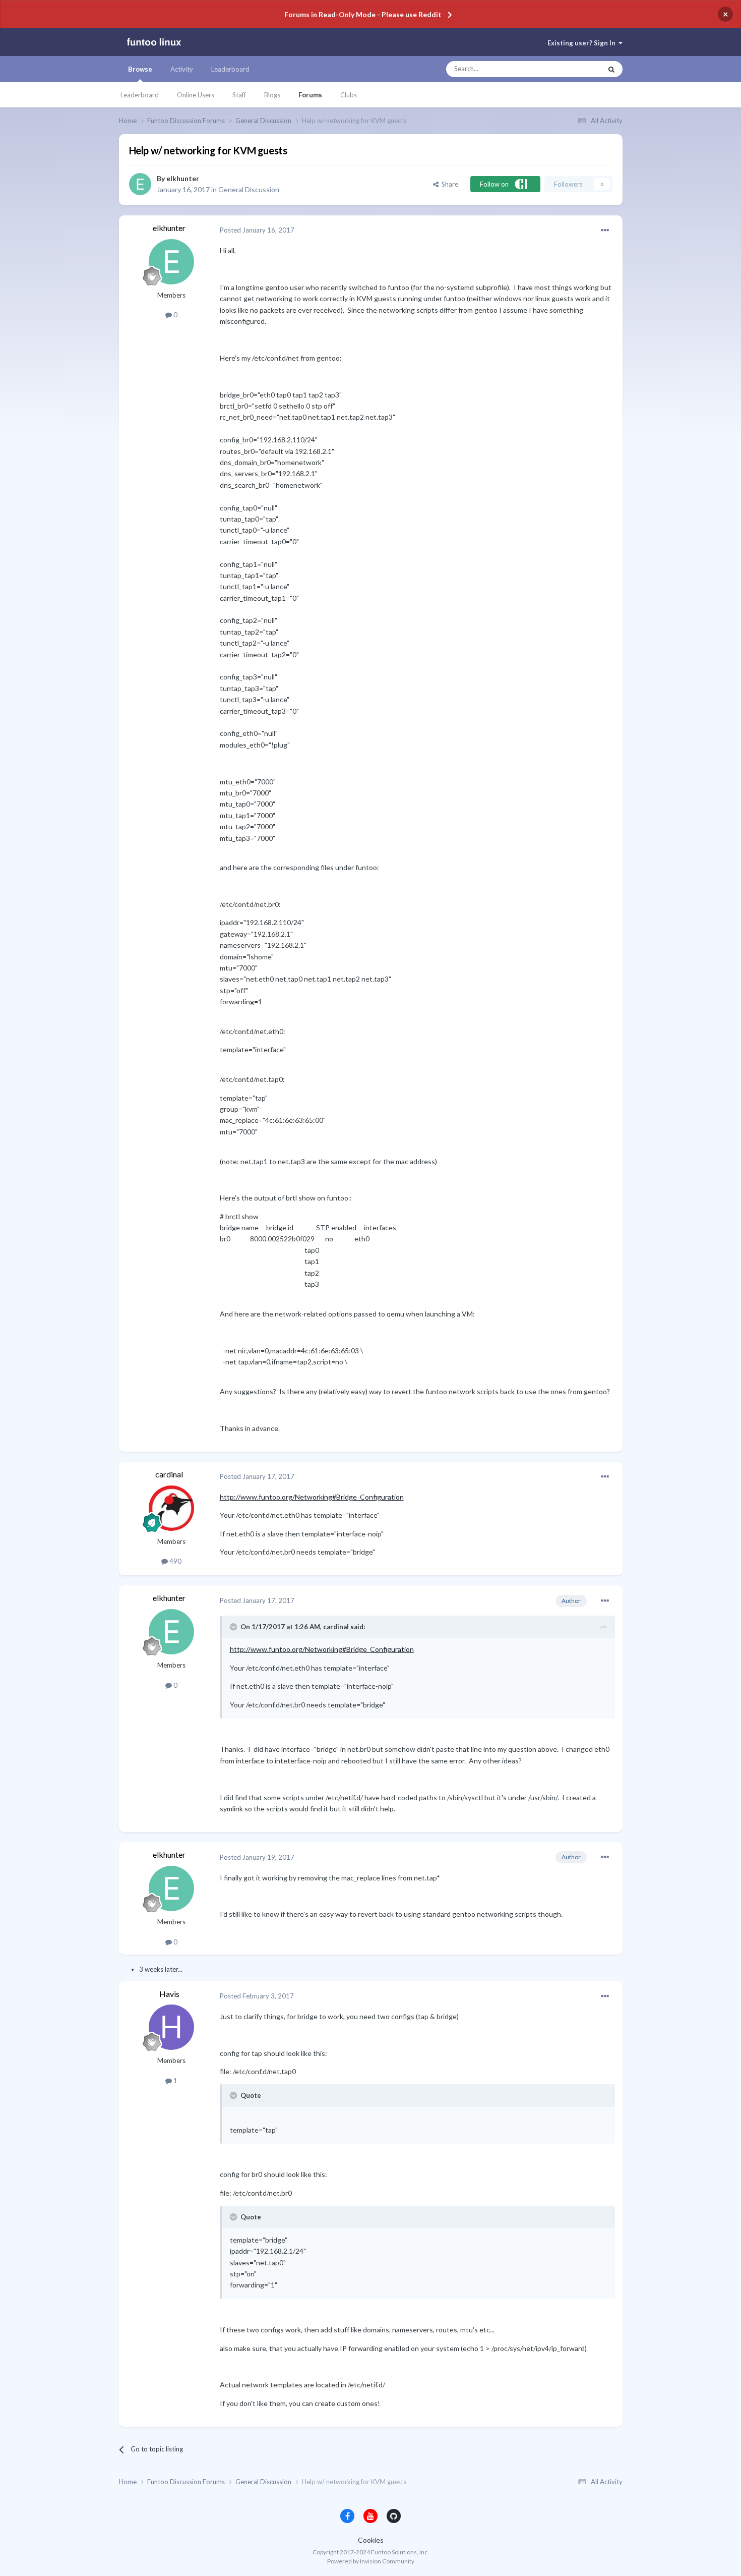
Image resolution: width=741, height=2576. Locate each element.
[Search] (611, 69)
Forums (310, 95)
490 (175, 1561)
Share (448, 184)
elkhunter (183, 178)
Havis (169, 1994)
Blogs (272, 95)
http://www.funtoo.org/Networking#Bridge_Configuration (312, 1497)
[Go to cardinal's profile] (171, 1508)
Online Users (196, 95)
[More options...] (605, 231)
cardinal (169, 1474)
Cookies (371, 2540)
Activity (182, 69)
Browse (140, 69)
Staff (239, 95)
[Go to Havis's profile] (171, 2027)
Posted (257, 230)
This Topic (577, 69)
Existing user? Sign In (583, 43)
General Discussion (249, 189)
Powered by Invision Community (371, 2561)
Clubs (349, 95)
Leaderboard (140, 95)
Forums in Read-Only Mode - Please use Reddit (363, 14)
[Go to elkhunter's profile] (140, 184)
